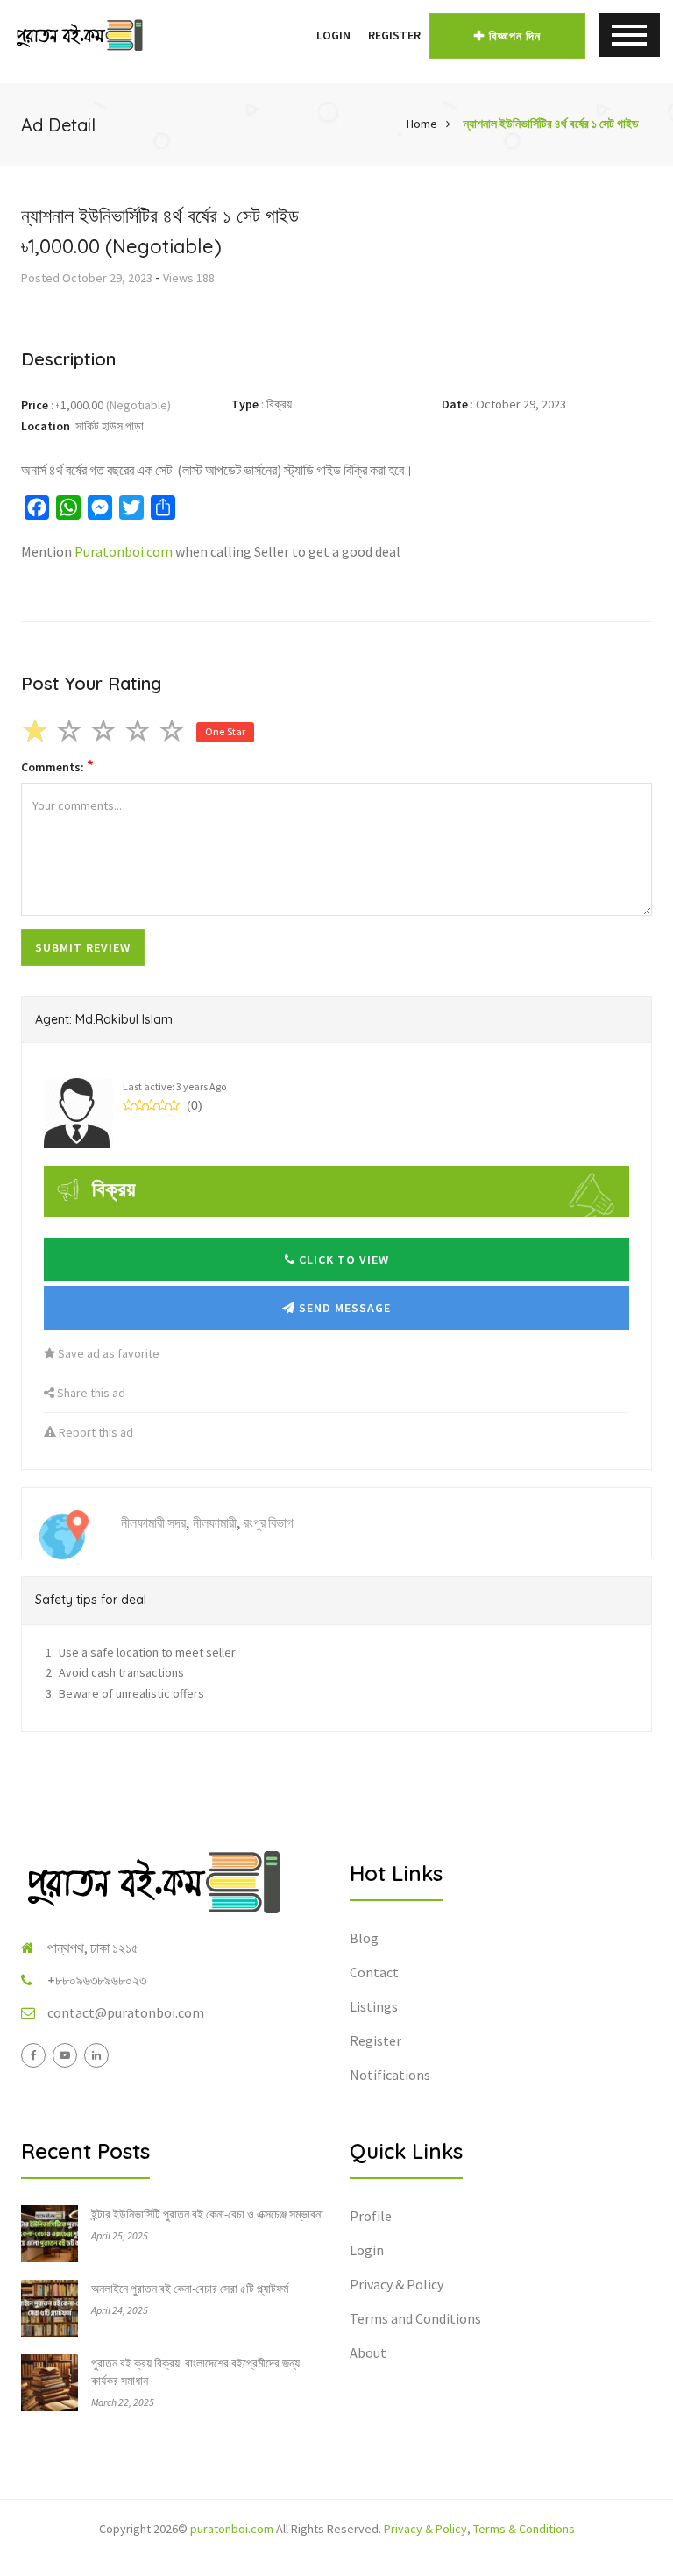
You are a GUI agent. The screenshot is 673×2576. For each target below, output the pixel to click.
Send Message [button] (343, 1308)
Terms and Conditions (415, 2318)
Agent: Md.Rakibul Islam (104, 1019)
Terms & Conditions (524, 2529)
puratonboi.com (232, 2529)
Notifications (390, 2075)
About (368, 2352)
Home (422, 124)
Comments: (57, 766)
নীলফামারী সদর (153, 1522)
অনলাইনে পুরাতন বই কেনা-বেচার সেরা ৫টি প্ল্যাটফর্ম (190, 2289)
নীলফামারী (215, 1522)
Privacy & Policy (397, 2284)
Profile (371, 2216)
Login (333, 35)
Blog (364, 1938)
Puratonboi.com (124, 551)
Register (394, 35)
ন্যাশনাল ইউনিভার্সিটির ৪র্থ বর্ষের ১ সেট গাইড (551, 124)
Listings (374, 2006)
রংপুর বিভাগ (269, 1522)
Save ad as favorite (107, 1353)
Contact (374, 1972)
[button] (299, 35)
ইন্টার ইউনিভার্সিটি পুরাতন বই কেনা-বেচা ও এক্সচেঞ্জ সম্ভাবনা (207, 2214)
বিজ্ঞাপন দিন (515, 36)
